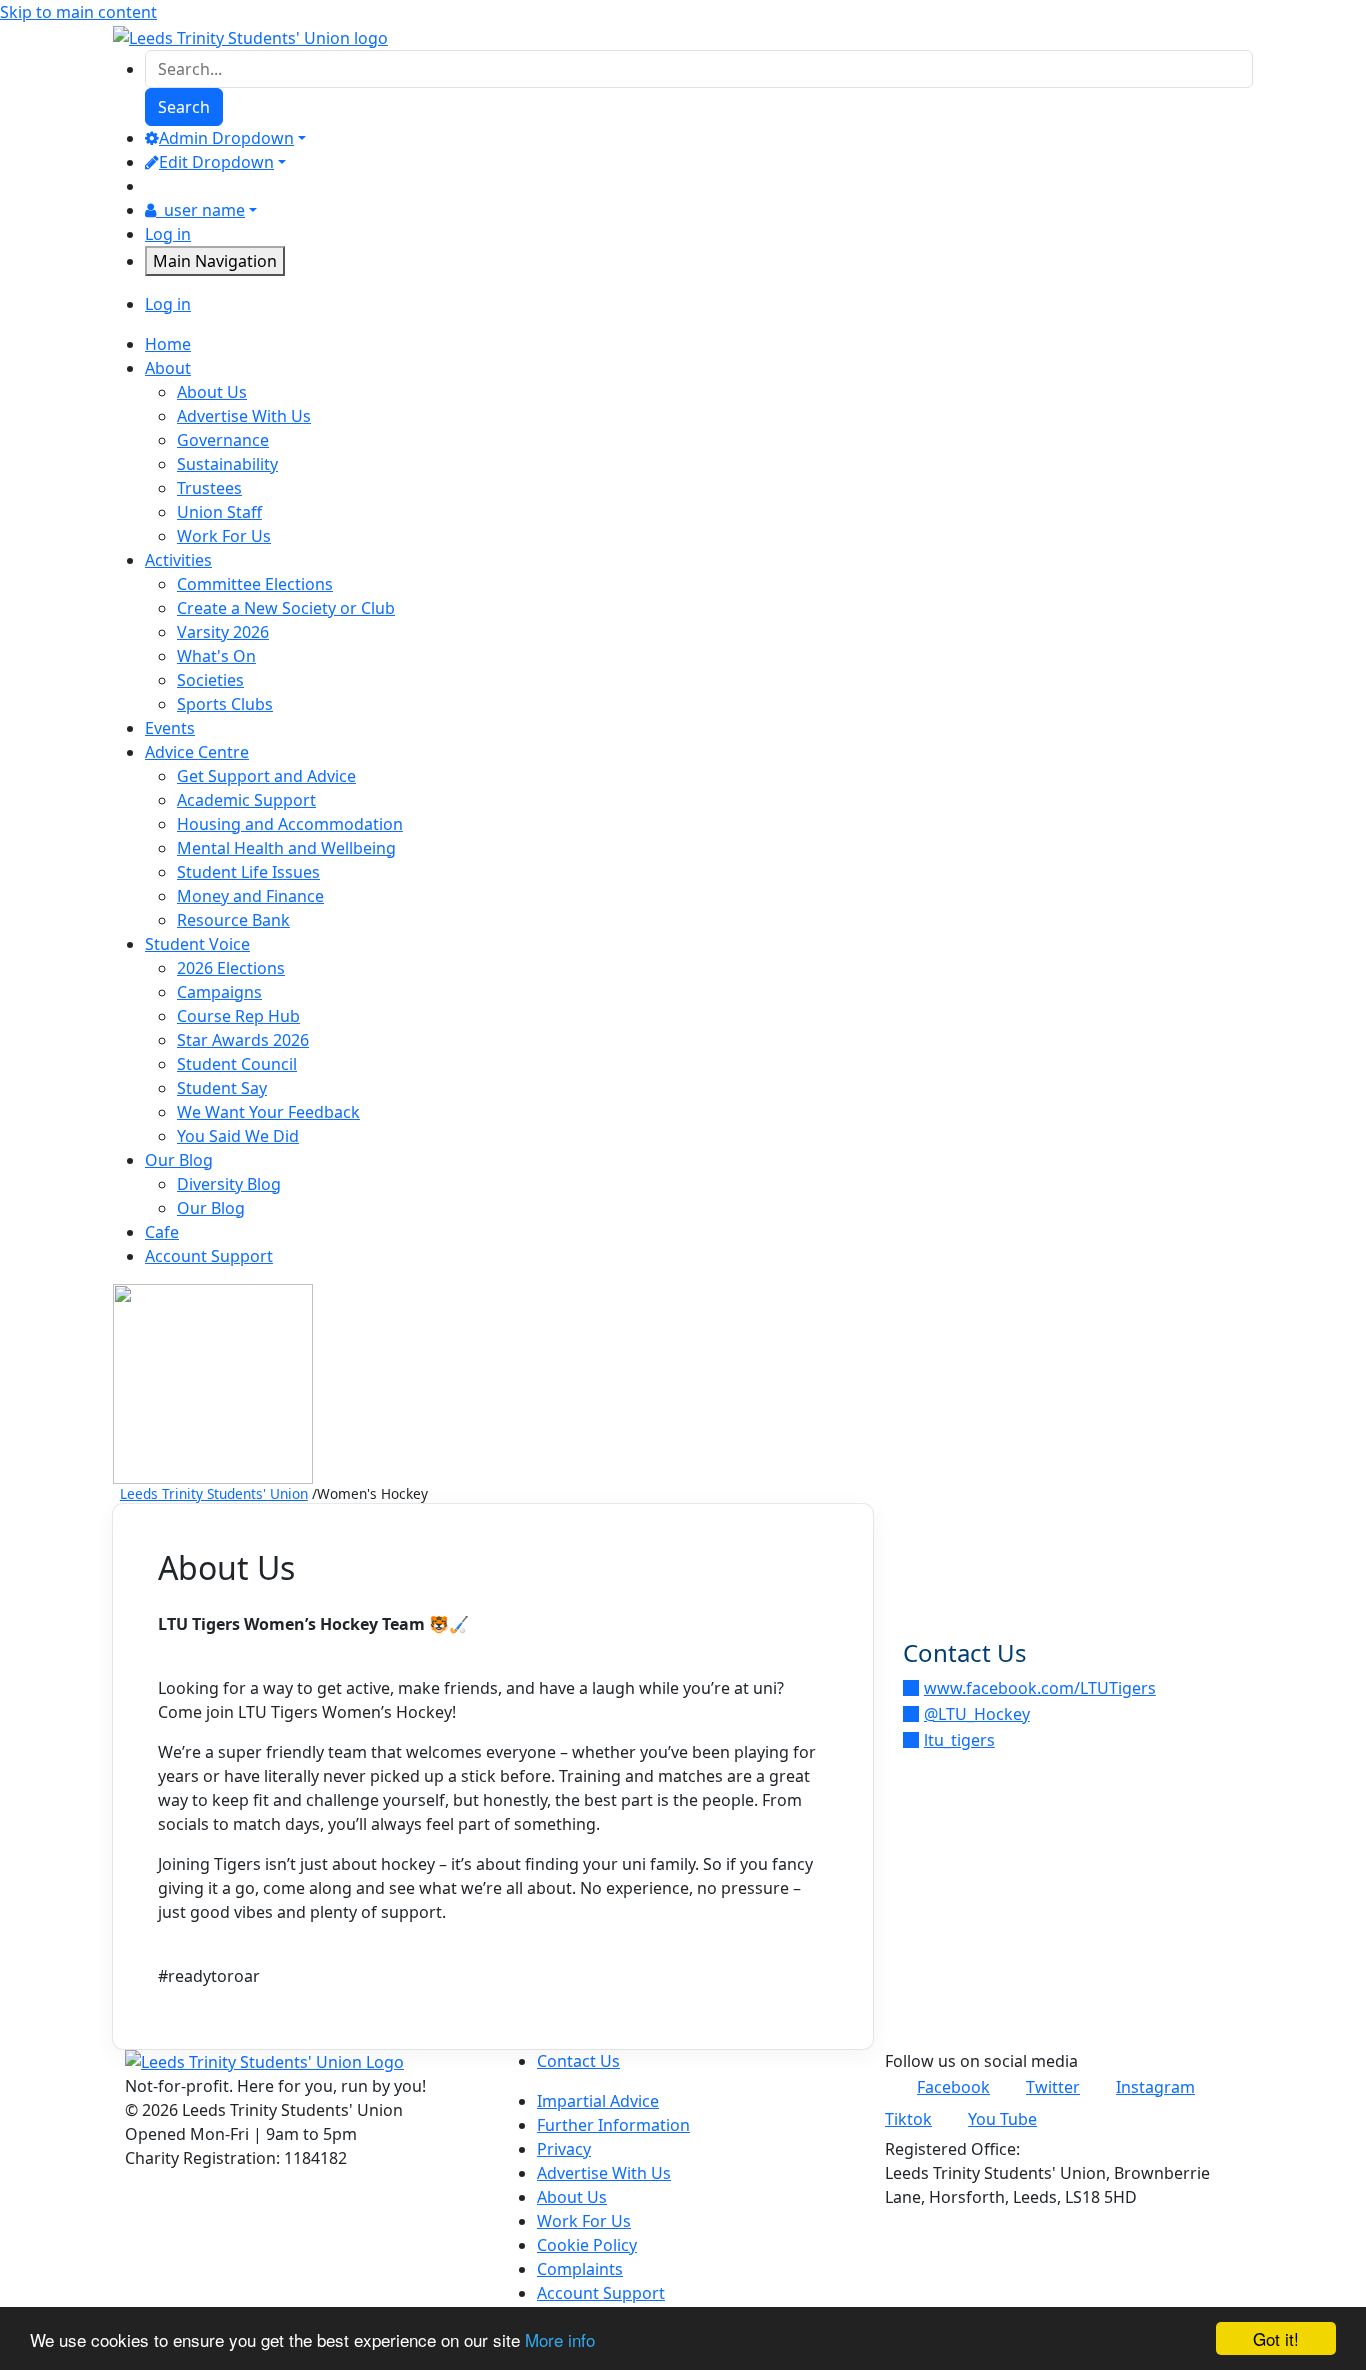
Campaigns (219, 992)
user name (204, 210)
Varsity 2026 (223, 632)
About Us (212, 392)
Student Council (237, 1064)
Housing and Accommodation (290, 824)
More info (560, 2339)
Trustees (209, 488)
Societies (210, 680)
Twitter (1053, 2087)
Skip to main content (78, 12)
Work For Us (224, 536)
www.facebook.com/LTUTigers (1040, 1688)
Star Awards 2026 (243, 1040)
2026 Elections (231, 968)
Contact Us (578, 2061)
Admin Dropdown (226, 138)
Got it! (1276, 2338)
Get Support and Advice (266, 776)
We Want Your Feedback (268, 1112)
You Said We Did (238, 1136)
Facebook (953, 2087)
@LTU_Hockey (977, 1714)
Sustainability (227, 464)
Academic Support (246, 800)
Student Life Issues (248, 872)
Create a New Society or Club (286, 608)
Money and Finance (250, 896)
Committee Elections (255, 584)
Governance (223, 440)
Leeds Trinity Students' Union (214, 1493)
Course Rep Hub (238, 1016)
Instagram (1155, 2087)
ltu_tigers (959, 1740)
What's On (216, 656)
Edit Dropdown (216, 162)
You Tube (1002, 2119)
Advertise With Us (244, 416)
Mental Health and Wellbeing (286, 848)
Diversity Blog (229, 1184)
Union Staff (219, 512)
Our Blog (211, 1208)
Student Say (222, 1088)
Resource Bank (233, 920)
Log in (168, 234)
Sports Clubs (225, 704)
